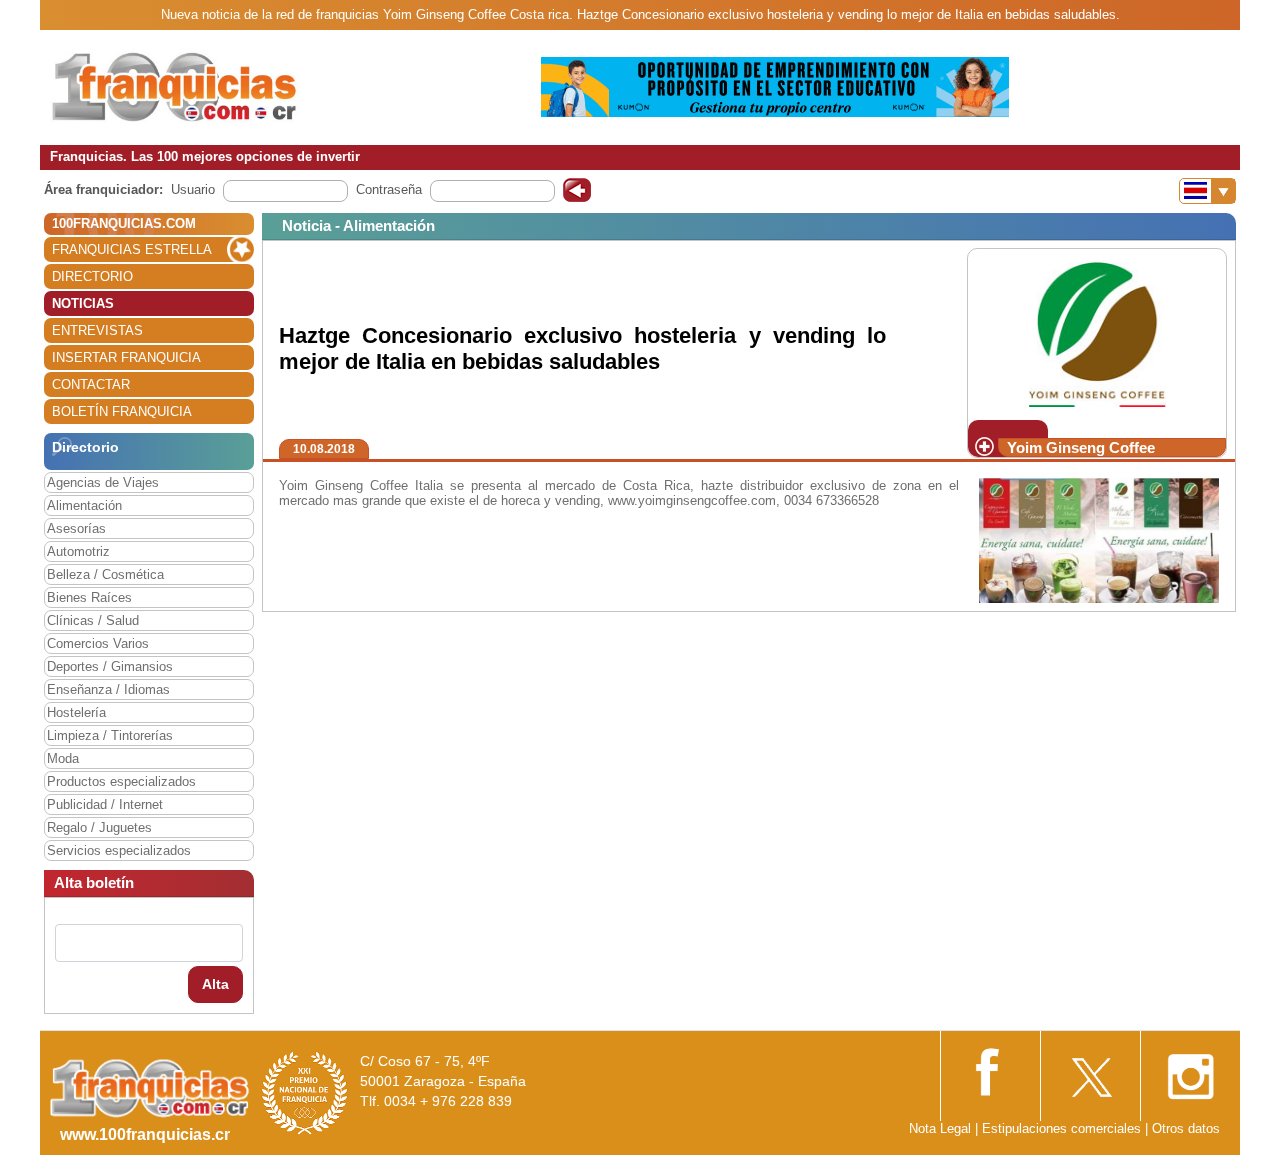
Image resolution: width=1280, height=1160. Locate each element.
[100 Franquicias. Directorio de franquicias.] (175, 86)
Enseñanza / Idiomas (108, 689)
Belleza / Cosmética (105, 574)
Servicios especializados (119, 850)
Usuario (193, 189)
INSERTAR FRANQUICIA (126, 357)
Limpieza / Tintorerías (110, 735)
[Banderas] (1207, 191)
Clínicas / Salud (93, 620)
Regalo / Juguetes (99, 827)
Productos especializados (121, 781)
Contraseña (389, 189)
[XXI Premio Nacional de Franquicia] (305, 1092)
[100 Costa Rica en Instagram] (1190, 1070)
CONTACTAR (91, 384)
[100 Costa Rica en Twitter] (1090, 1070)
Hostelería (76, 712)
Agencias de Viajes (103, 482)
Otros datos (1186, 1128)
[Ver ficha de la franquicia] (1096, 333)
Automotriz (78, 551)
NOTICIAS (83, 303)
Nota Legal (940, 1128)
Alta (215, 984)
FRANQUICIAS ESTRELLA (132, 249)
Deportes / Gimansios (110, 666)
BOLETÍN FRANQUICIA (122, 411)
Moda (63, 758)
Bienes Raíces (89, 597)
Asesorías (76, 528)
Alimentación (84, 505)
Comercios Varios (98, 643)
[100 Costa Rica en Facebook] (990, 1069)
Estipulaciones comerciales (1063, 1128)
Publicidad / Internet (105, 804)
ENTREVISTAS (97, 330)
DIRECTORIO (92, 276)
